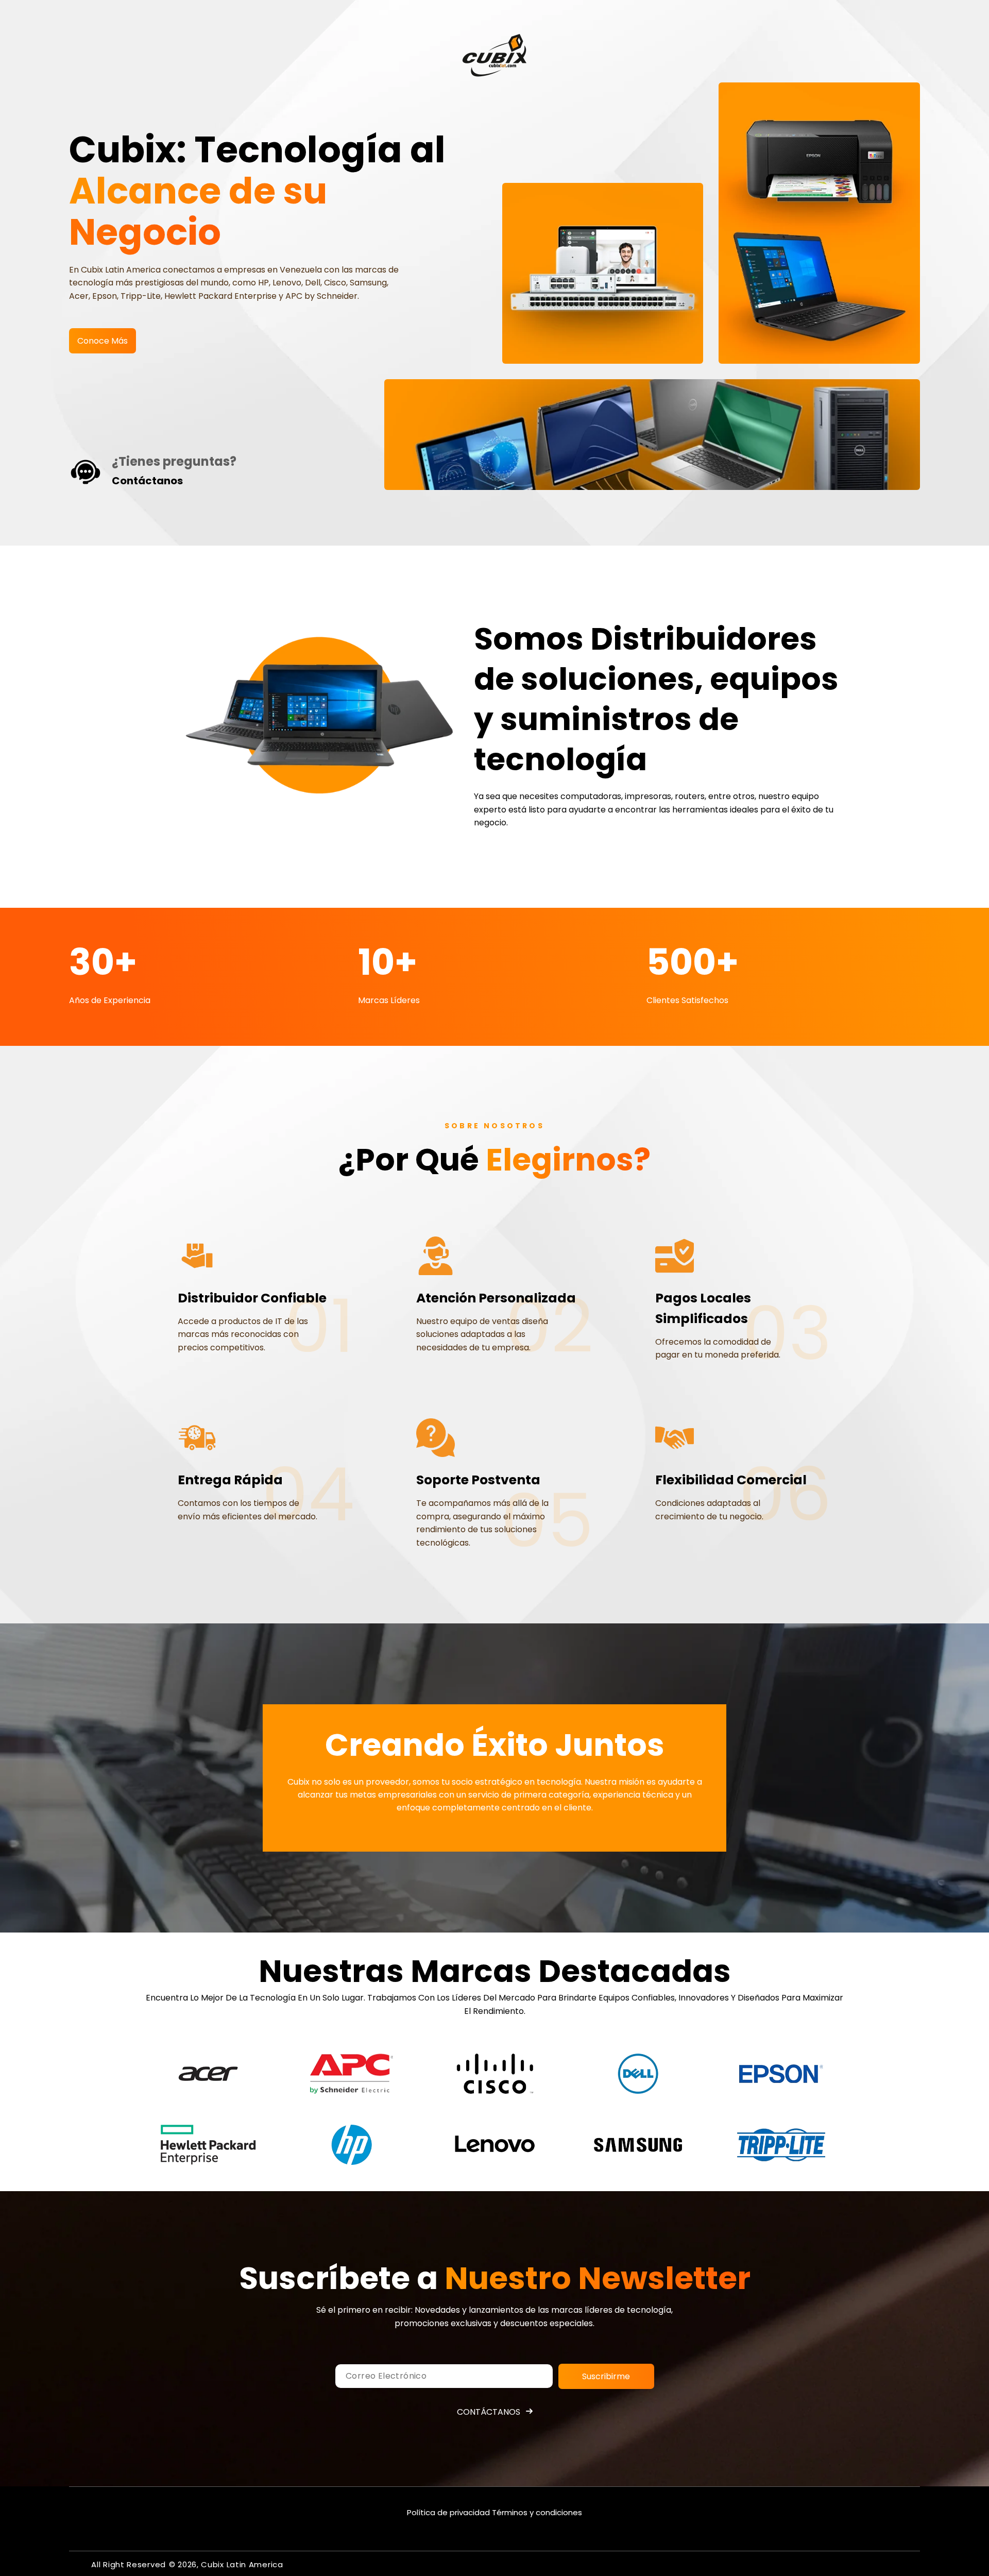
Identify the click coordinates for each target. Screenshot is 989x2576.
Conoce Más (103, 341)
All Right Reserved (129, 2564)
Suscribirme (606, 2376)
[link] (208, 2074)
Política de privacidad (448, 2512)
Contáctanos (489, 2412)
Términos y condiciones (537, 2512)
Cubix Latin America (242, 2564)
